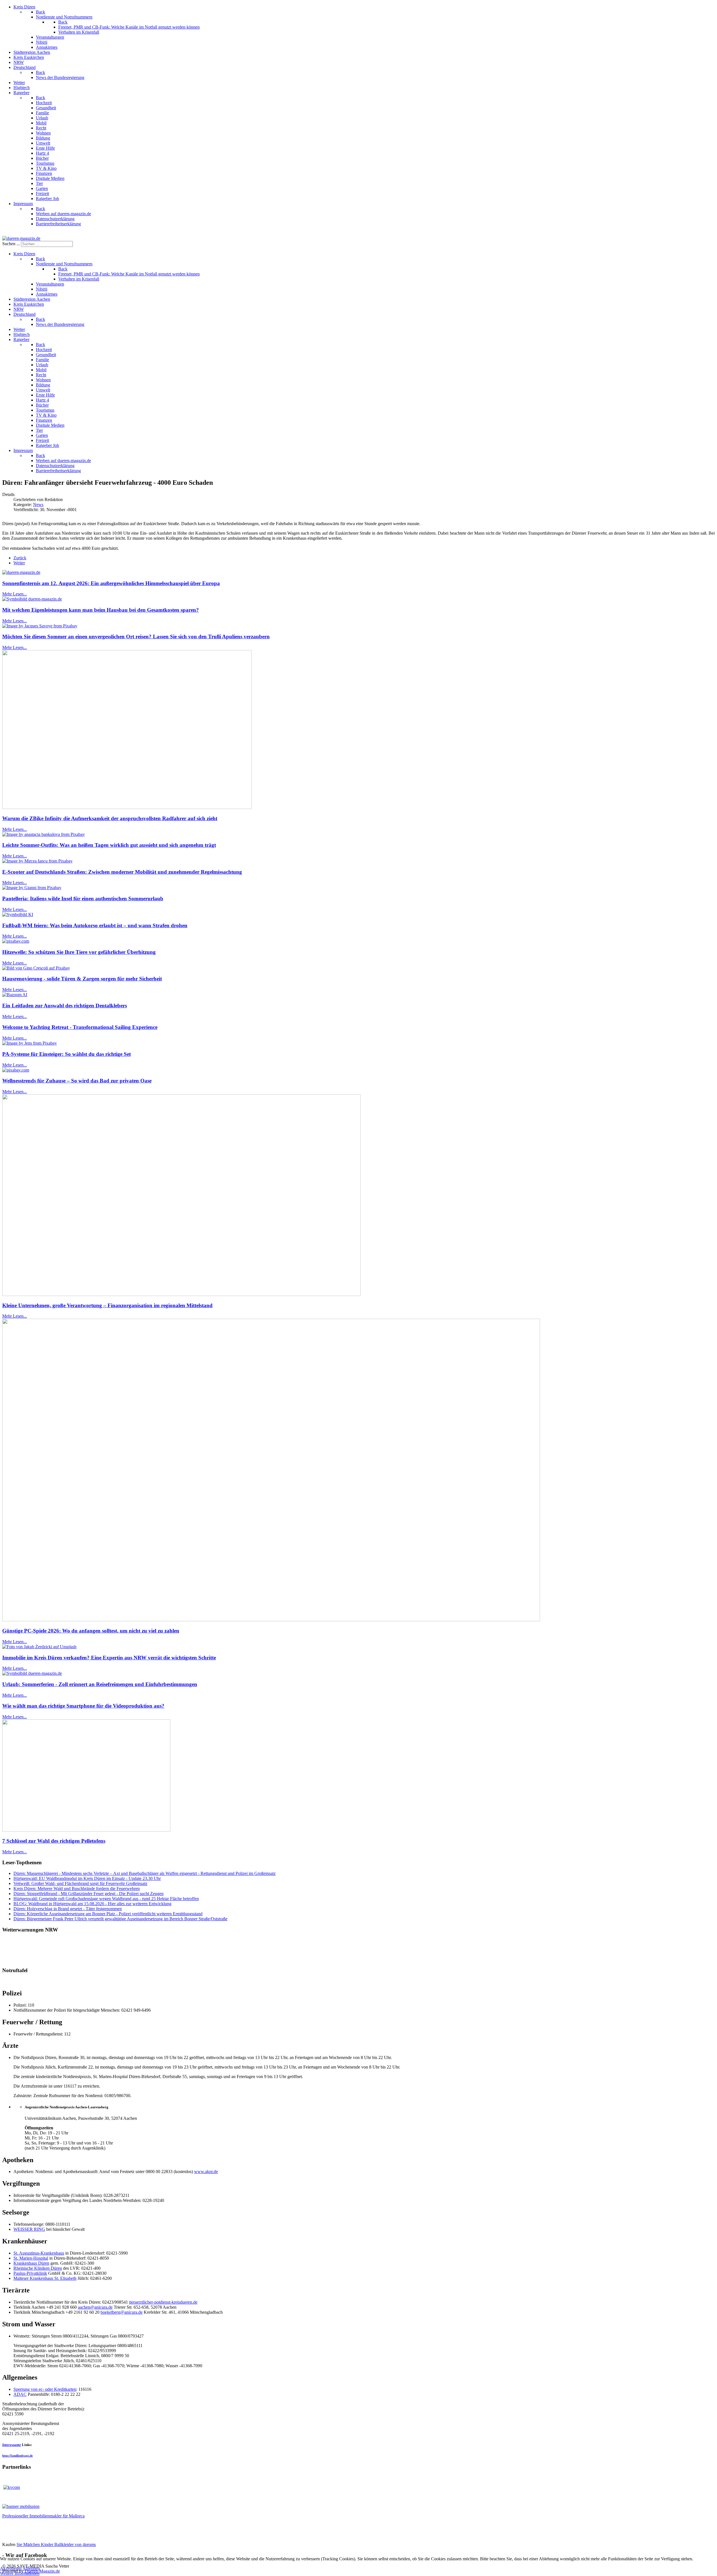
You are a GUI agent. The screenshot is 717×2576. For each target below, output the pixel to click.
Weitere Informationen (20, 2573)
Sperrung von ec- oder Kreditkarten (45, 2389)
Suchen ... (11, 244)
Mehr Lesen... (15, 594)
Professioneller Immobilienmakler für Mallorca (43, 2516)
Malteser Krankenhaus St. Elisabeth (45, 2278)
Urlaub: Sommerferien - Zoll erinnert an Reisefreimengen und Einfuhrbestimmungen (100, 1684)
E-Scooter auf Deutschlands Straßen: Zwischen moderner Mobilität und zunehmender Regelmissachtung (122, 872)
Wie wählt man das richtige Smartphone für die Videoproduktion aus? (83, 1706)
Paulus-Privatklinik (30, 2273)
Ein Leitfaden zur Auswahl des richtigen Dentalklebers (65, 1006)
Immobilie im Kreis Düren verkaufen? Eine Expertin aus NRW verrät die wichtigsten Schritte (109, 1658)
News (38, 505)
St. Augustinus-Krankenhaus (39, 2253)
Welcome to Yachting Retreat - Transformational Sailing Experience (80, 1027)
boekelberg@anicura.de (122, 2312)
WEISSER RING (29, 2229)
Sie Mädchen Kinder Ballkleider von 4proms (56, 2544)
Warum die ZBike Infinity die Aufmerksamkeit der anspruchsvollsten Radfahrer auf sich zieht (110, 818)
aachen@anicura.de (95, 2307)
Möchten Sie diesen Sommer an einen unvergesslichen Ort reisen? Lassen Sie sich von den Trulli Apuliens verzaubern (136, 637)
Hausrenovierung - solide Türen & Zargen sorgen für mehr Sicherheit (82, 979)
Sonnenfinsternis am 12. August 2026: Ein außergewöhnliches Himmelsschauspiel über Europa (111, 583)
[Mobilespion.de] (21, 2506)
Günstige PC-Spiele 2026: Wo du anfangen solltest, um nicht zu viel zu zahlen (91, 1631)
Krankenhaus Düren (31, 2263)
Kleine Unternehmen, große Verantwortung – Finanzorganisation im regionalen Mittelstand (107, 1305)
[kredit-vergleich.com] (12, 2487)
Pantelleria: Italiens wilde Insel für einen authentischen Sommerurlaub (83, 899)
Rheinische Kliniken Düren (38, 2268)
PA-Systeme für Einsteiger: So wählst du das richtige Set (67, 1054)
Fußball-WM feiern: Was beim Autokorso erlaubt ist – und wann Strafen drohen (95, 925)
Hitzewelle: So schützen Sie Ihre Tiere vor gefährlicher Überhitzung (79, 952)
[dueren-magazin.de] (21, 238)
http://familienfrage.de (18, 2456)
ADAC (20, 2394)
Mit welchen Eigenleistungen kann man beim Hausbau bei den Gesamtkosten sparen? (101, 610)
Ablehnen (31, 2568)
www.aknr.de (206, 2172)
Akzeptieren (11, 2568)
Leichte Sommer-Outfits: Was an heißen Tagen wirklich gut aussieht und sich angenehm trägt (109, 845)
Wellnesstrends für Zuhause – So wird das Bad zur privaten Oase (77, 1081)
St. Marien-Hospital (31, 2258)
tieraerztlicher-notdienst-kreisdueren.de (163, 2302)
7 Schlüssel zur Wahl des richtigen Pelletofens (54, 1841)
